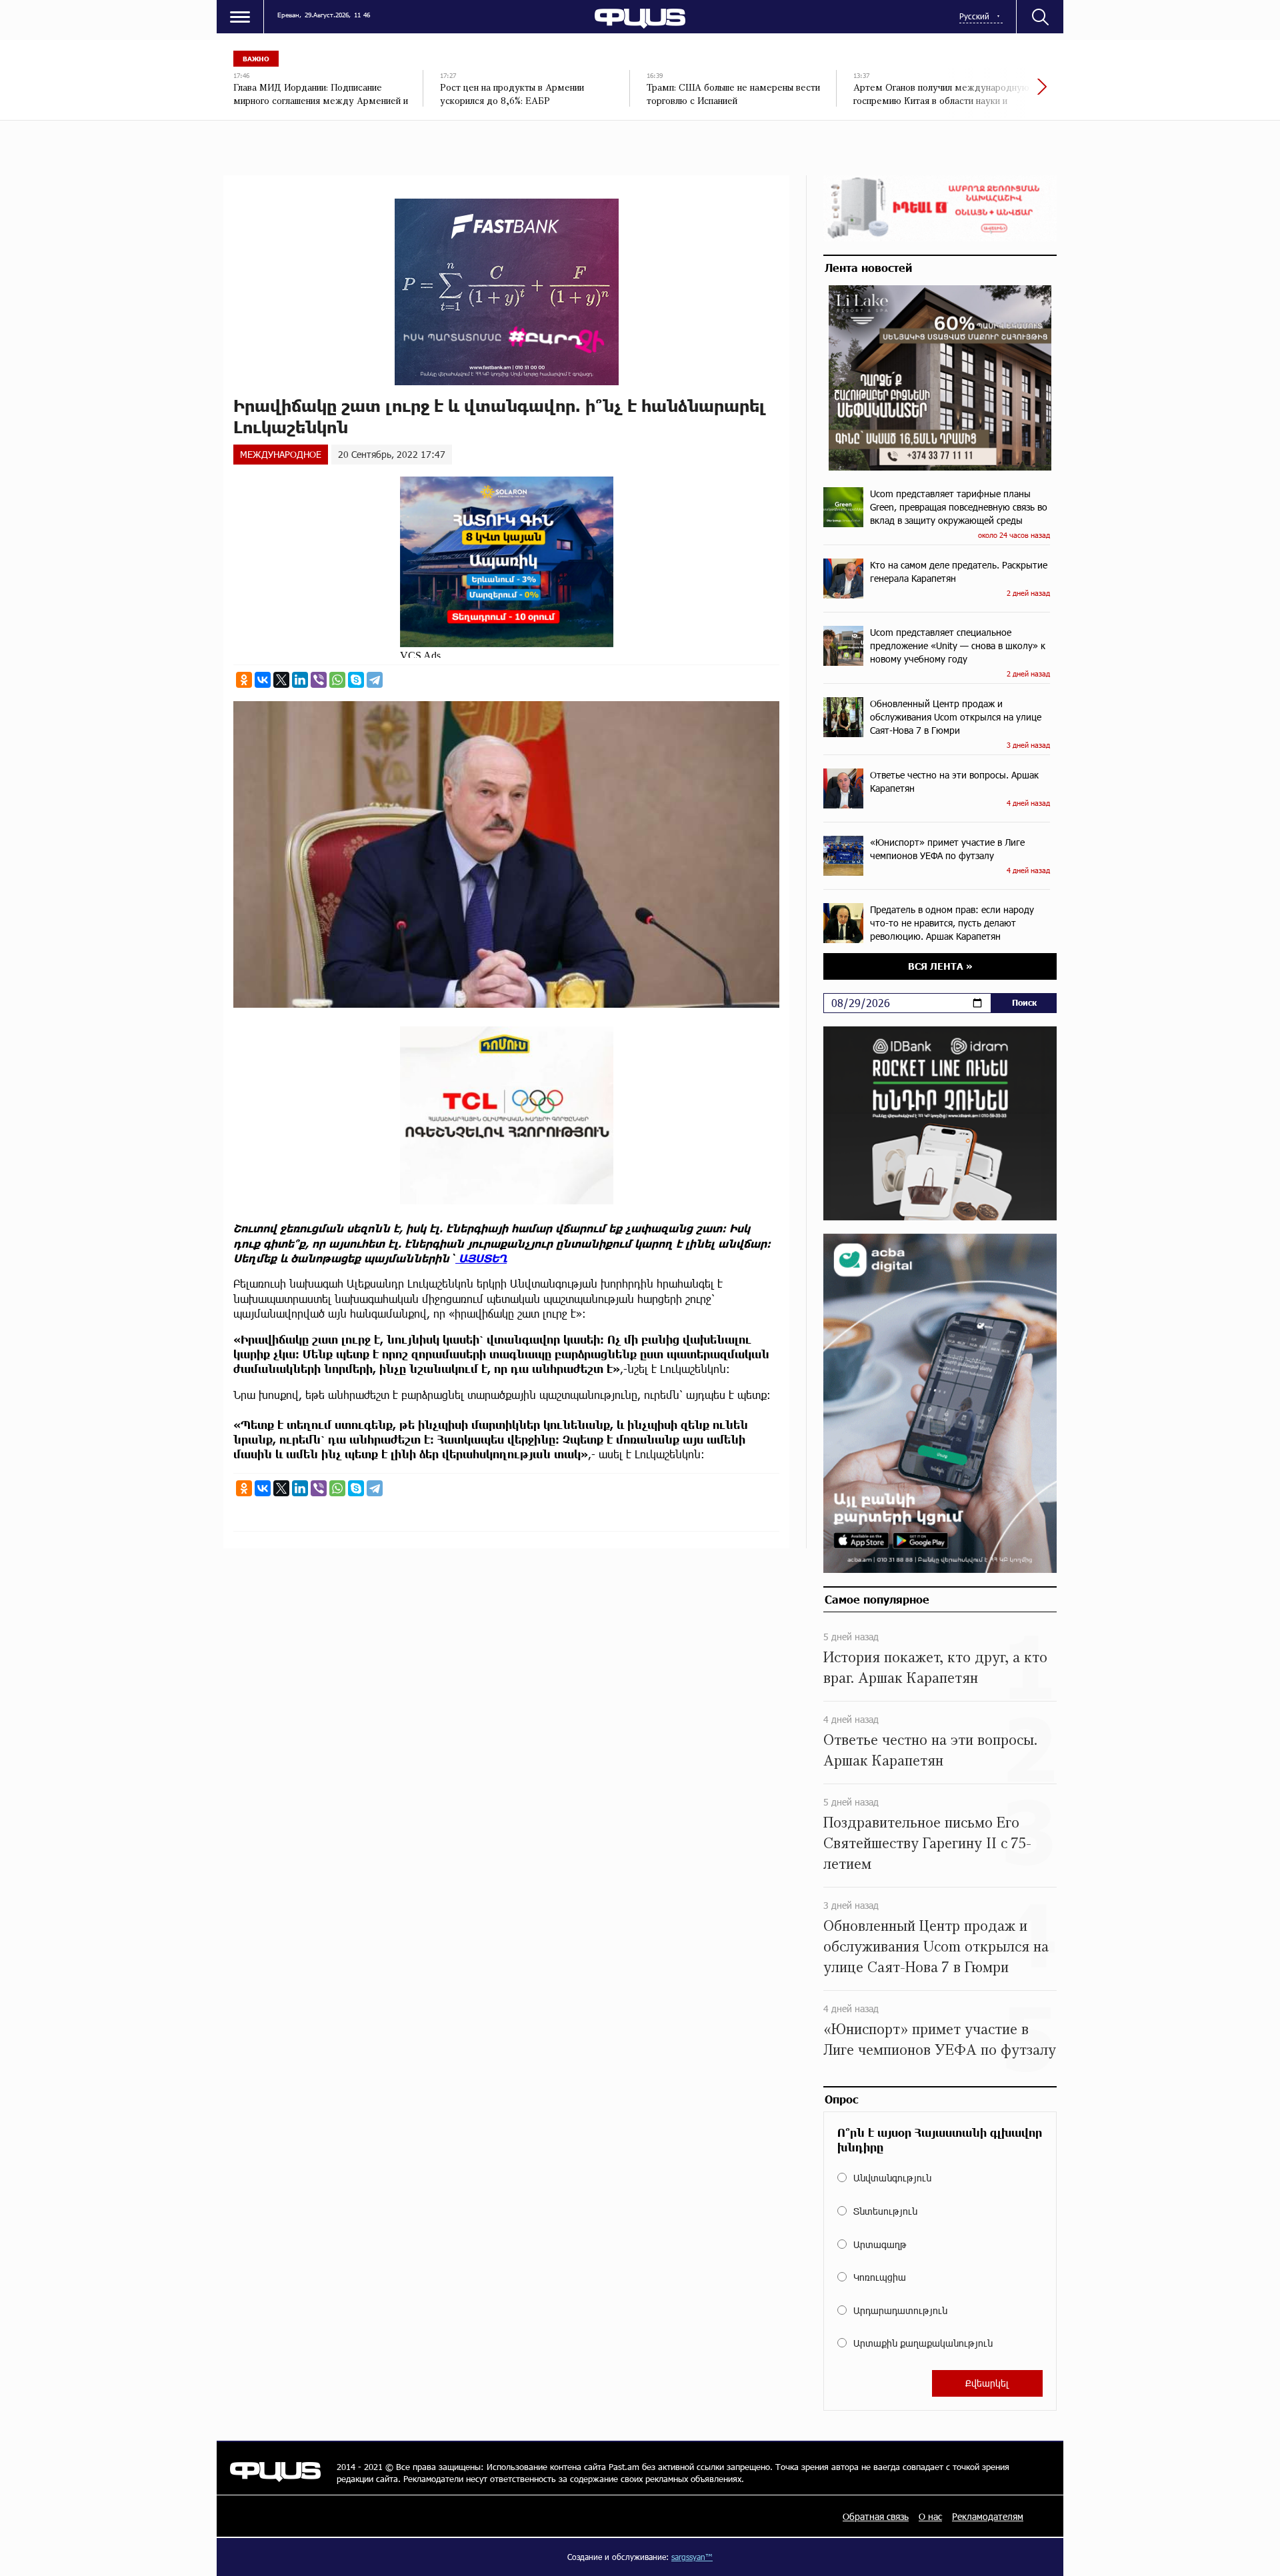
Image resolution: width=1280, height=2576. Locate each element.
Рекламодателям (988, 2516)
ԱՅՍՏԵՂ (481, 1258)
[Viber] (319, 680)
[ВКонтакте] (263, 680)
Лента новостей (868, 267)
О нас (930, 2516)
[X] (281, 680)
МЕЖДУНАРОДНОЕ (281, 454)
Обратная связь (876, 2516)
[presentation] (997, 93)
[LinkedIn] (300, 680)
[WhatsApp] (337, 680)
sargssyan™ (692, 2557)
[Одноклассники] (244, 680)
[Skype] (356, 680)
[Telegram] (375, 680)
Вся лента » (940, 966)
